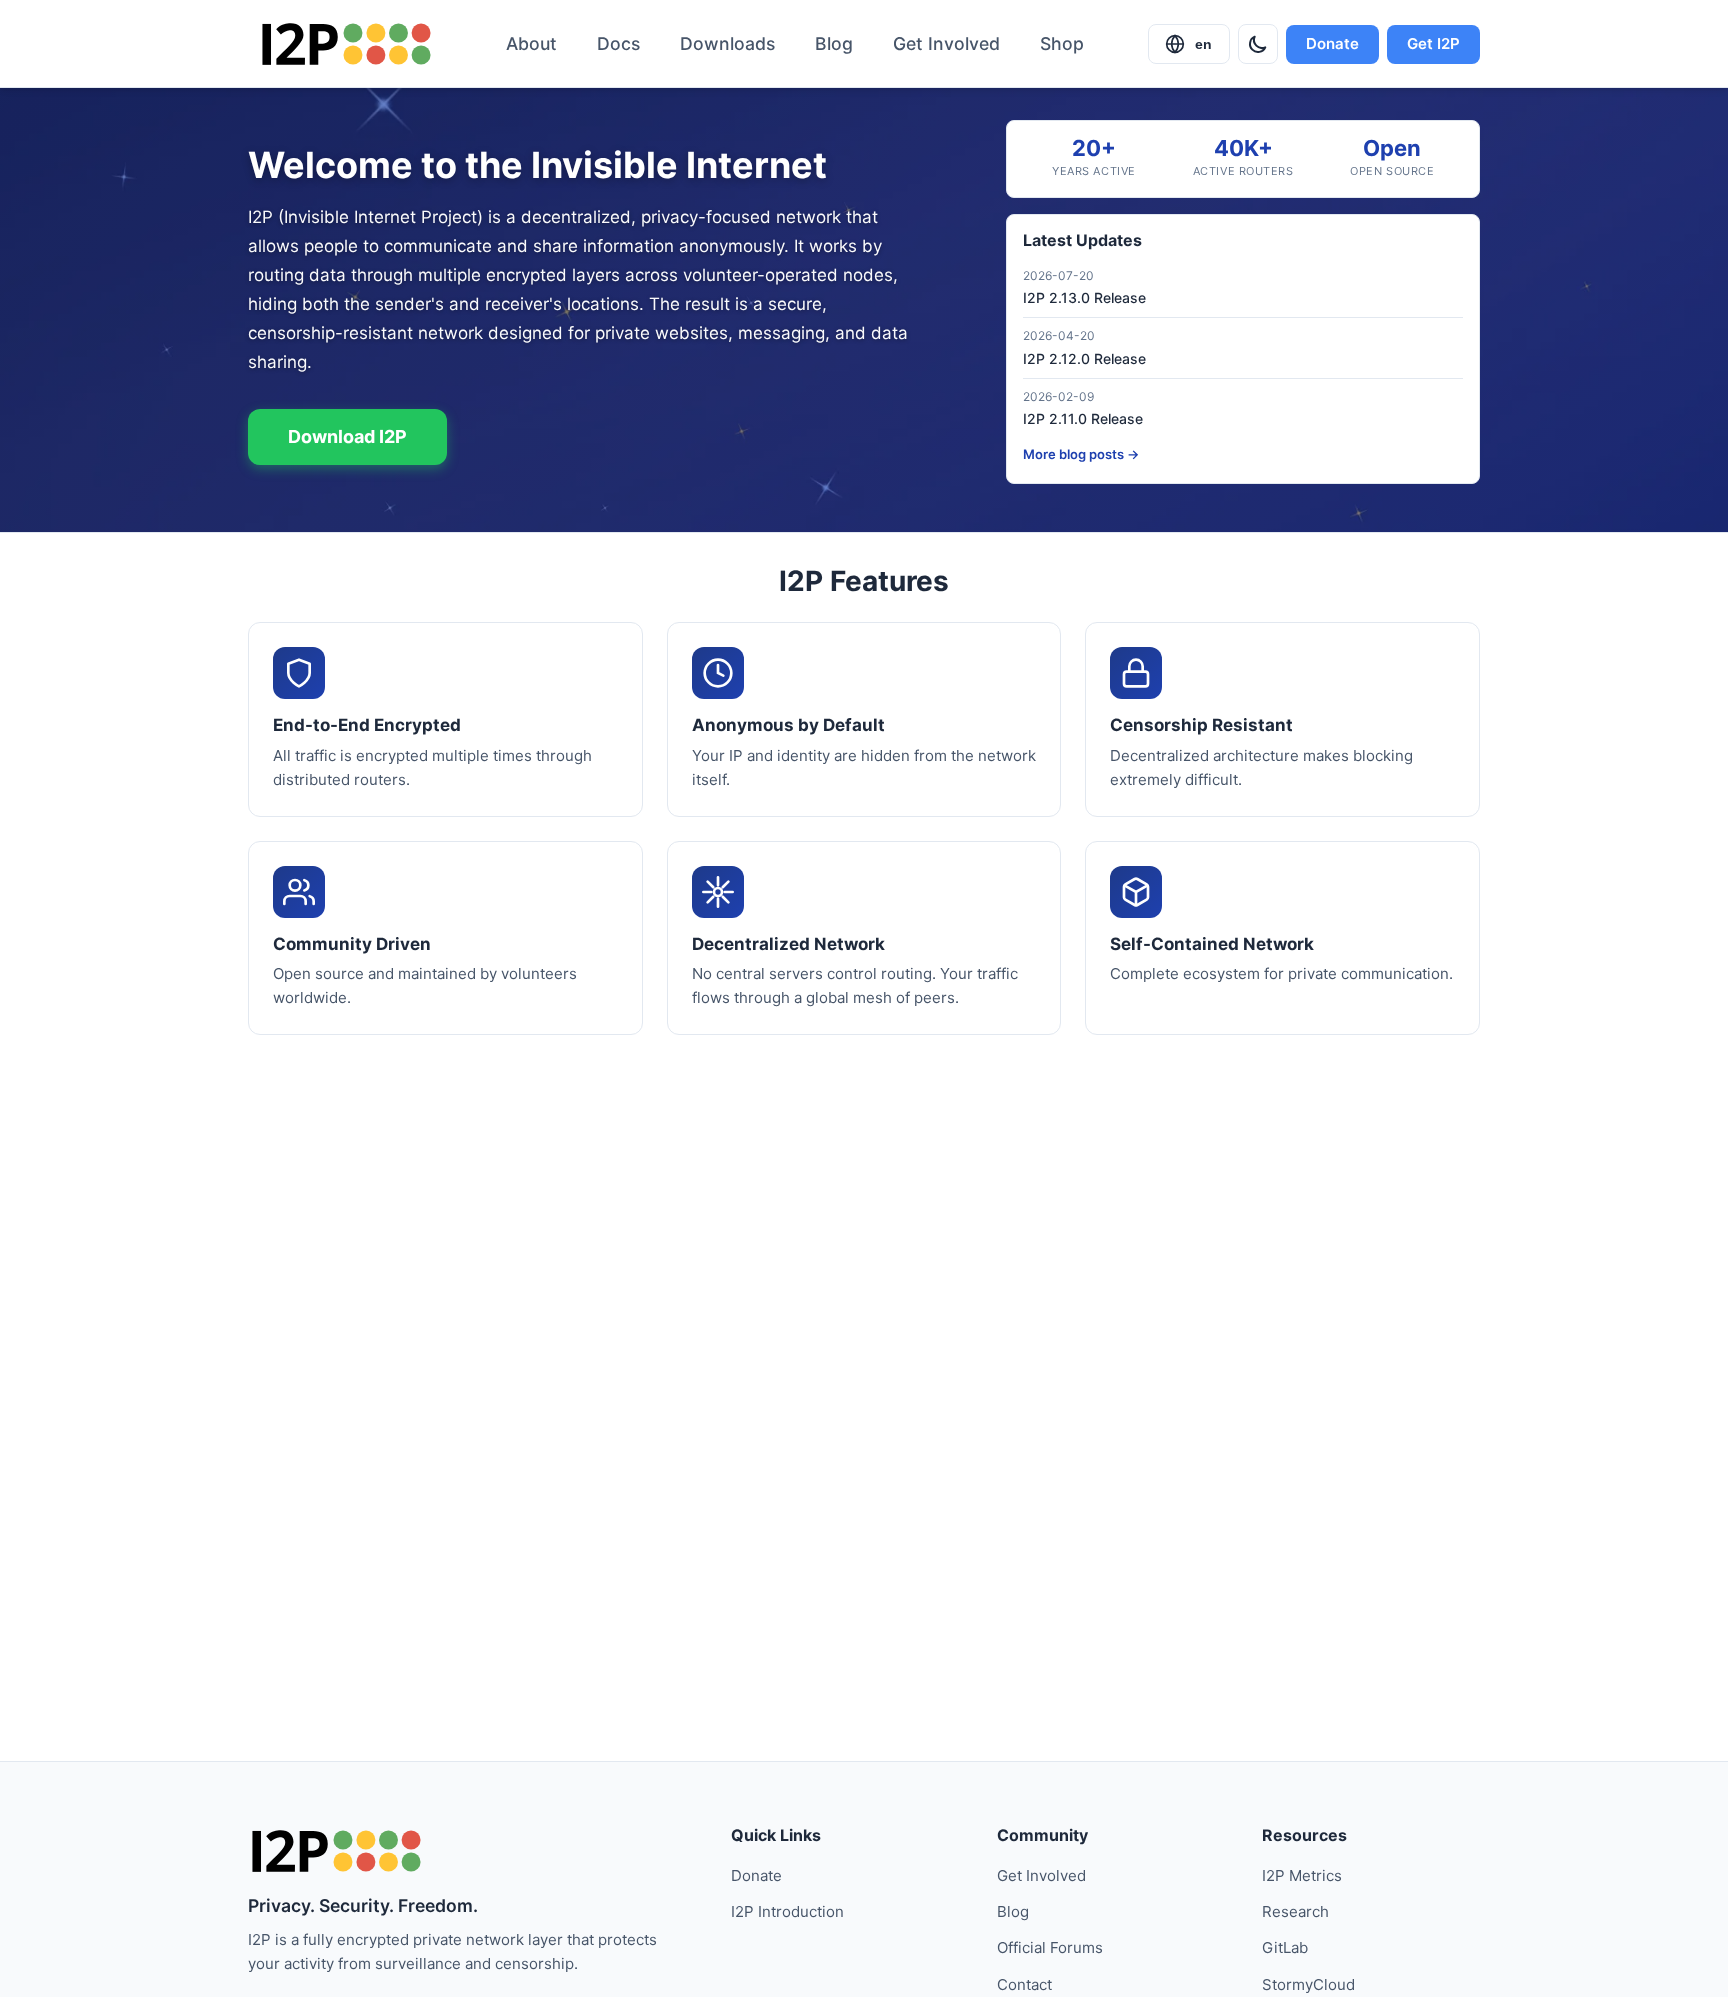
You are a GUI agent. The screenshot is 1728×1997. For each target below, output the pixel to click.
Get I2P (1433, 43)
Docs (618, 43)
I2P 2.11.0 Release (1083, 418)
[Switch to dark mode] (1258, 44)
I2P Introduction (787, 1911)
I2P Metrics (1302, 1875)
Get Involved (946, 43)
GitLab (1285, 1947)
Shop (1062, 43)
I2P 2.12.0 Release (1084, 358)
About (531, 43)
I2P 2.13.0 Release (1084, 297)
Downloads (727, 43)
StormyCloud (1308, 1984)
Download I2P (347, 436)
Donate (1332, 43)
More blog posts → (1081, 454)
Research (1295, 1911)
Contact (1024, 1984)
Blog (834, 43)
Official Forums (1050, 1947)
